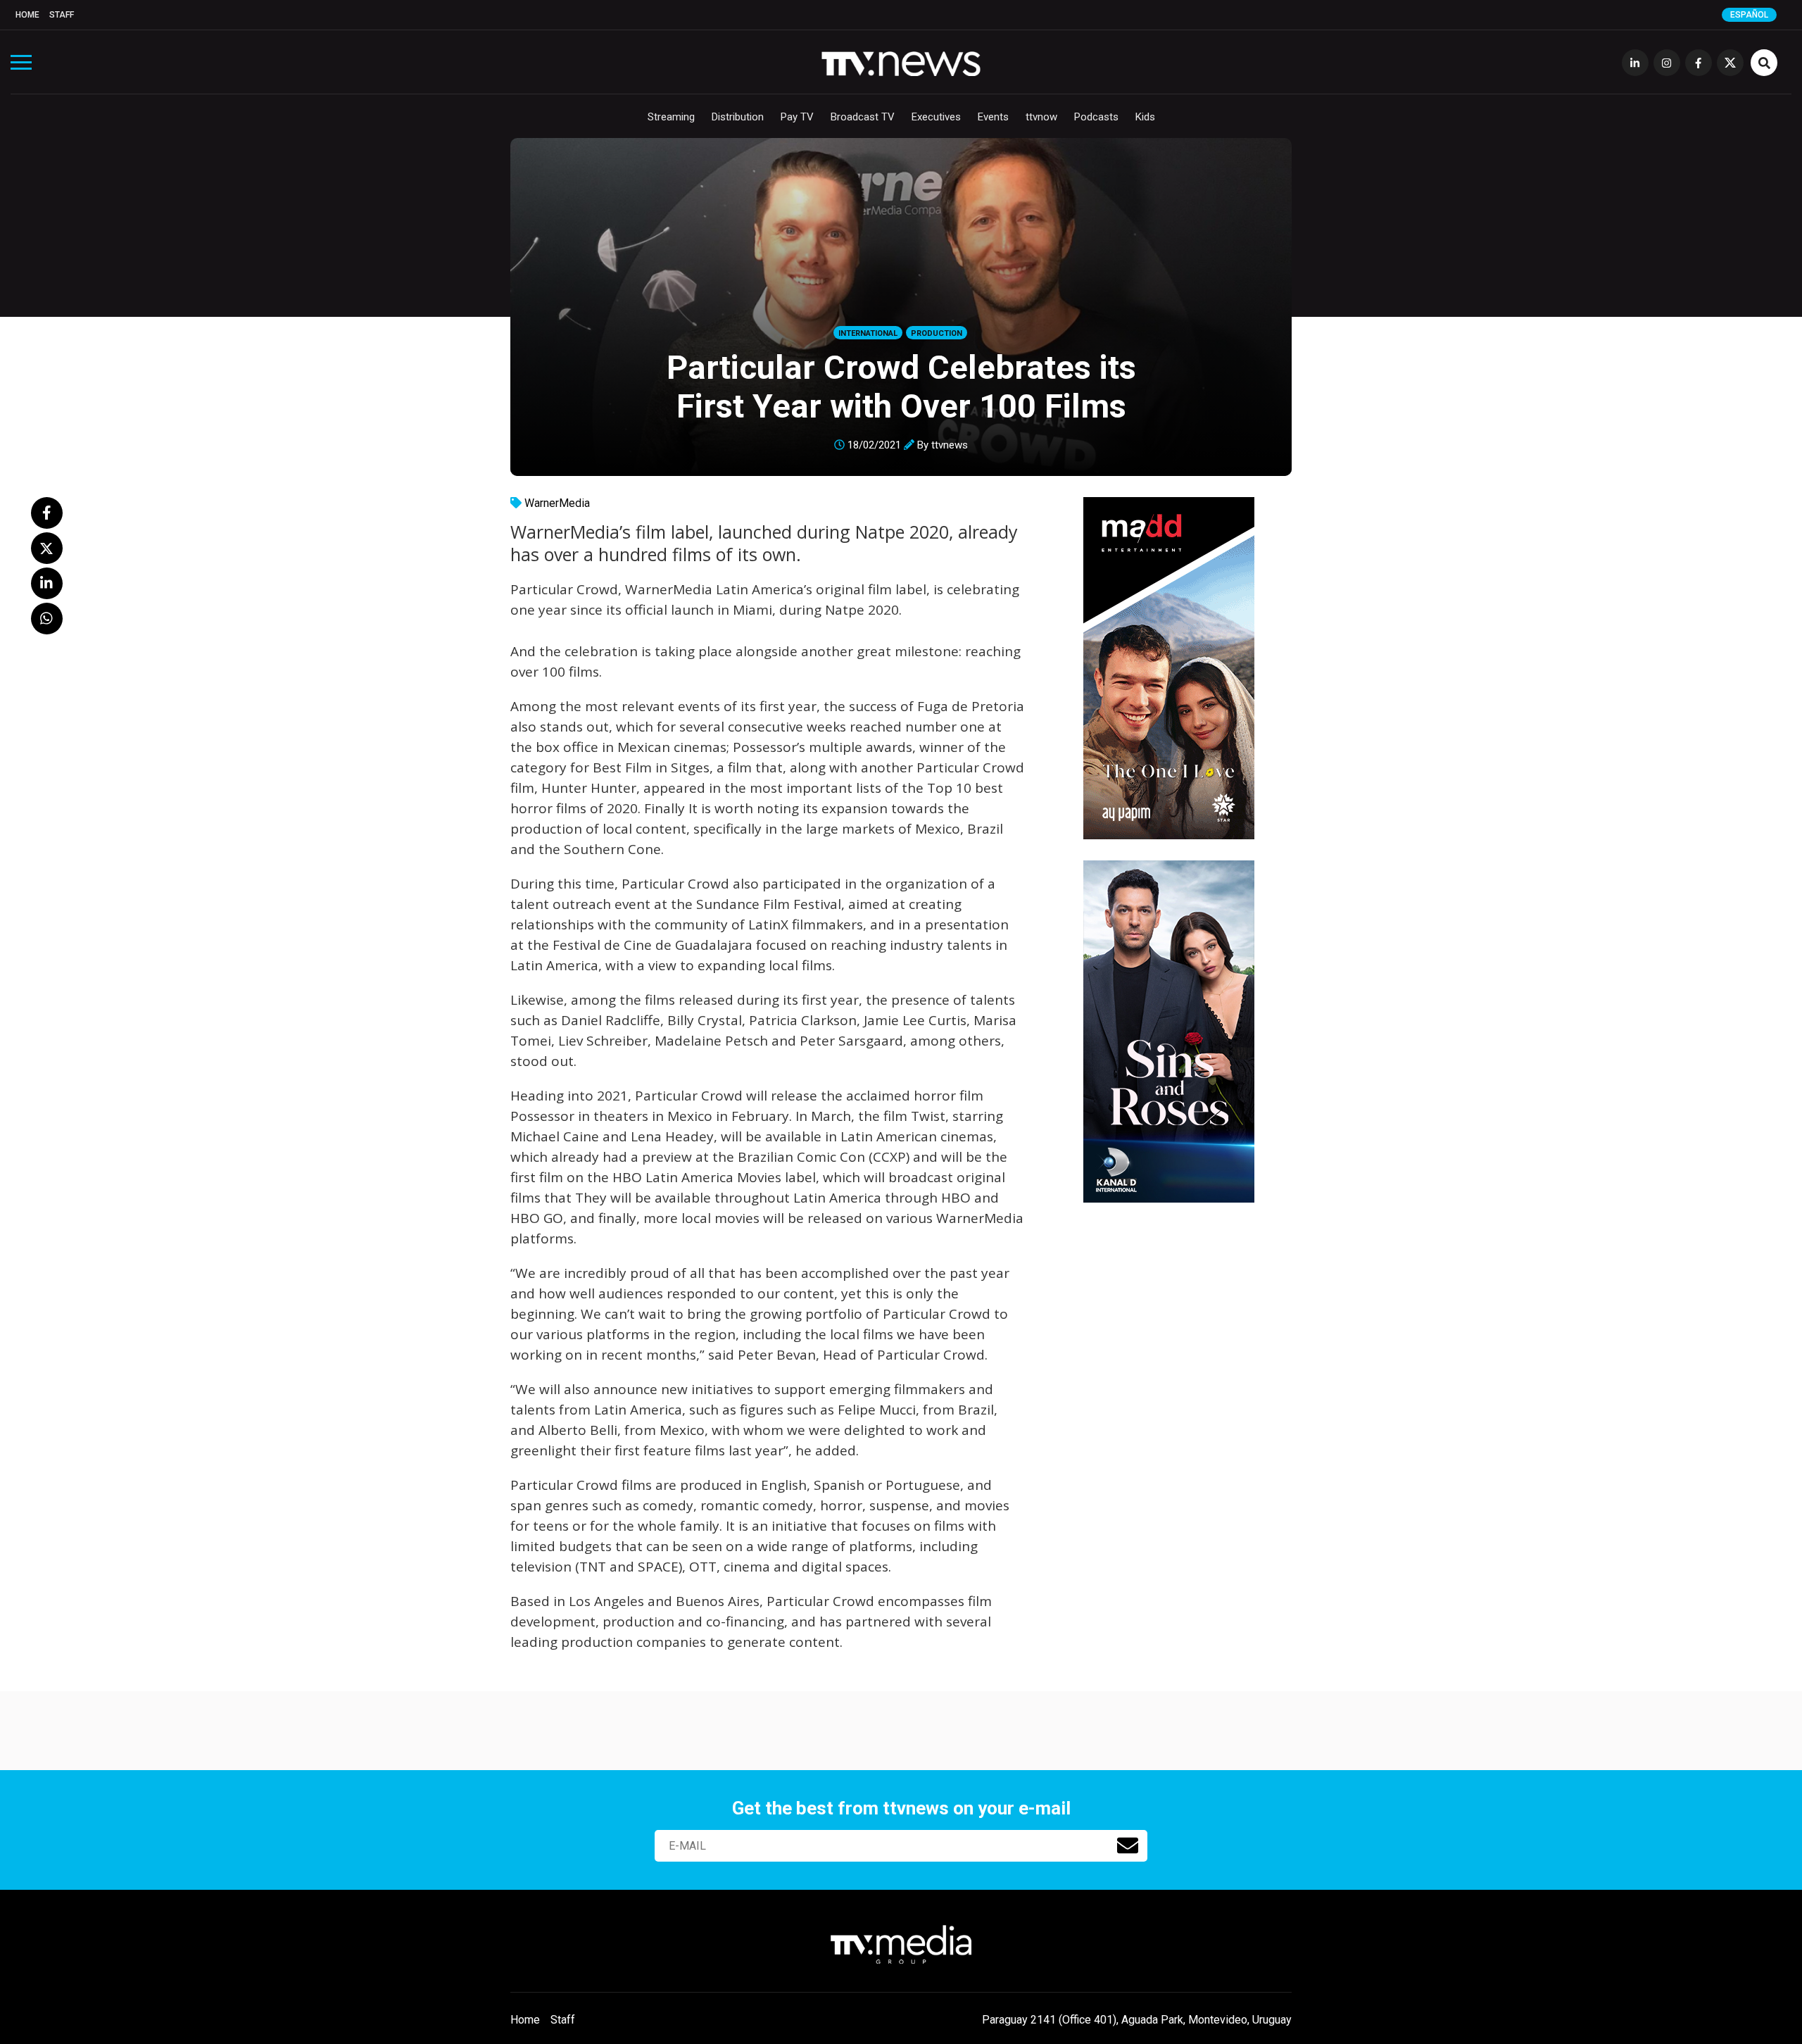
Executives (936, 117)
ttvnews (950, 445)
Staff (62, 15)
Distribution (738, 117)
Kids (1145, 117)
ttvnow (1041, 117)
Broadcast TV (863, 117)
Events (993, 117)
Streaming (671, 117)
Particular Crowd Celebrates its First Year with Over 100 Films (901, 387)
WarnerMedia (557, 503)
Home (27, 15)
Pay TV (797, 117)
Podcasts (1096, 117)
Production (937, 333)
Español (1749, 15)
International (868, 333)
